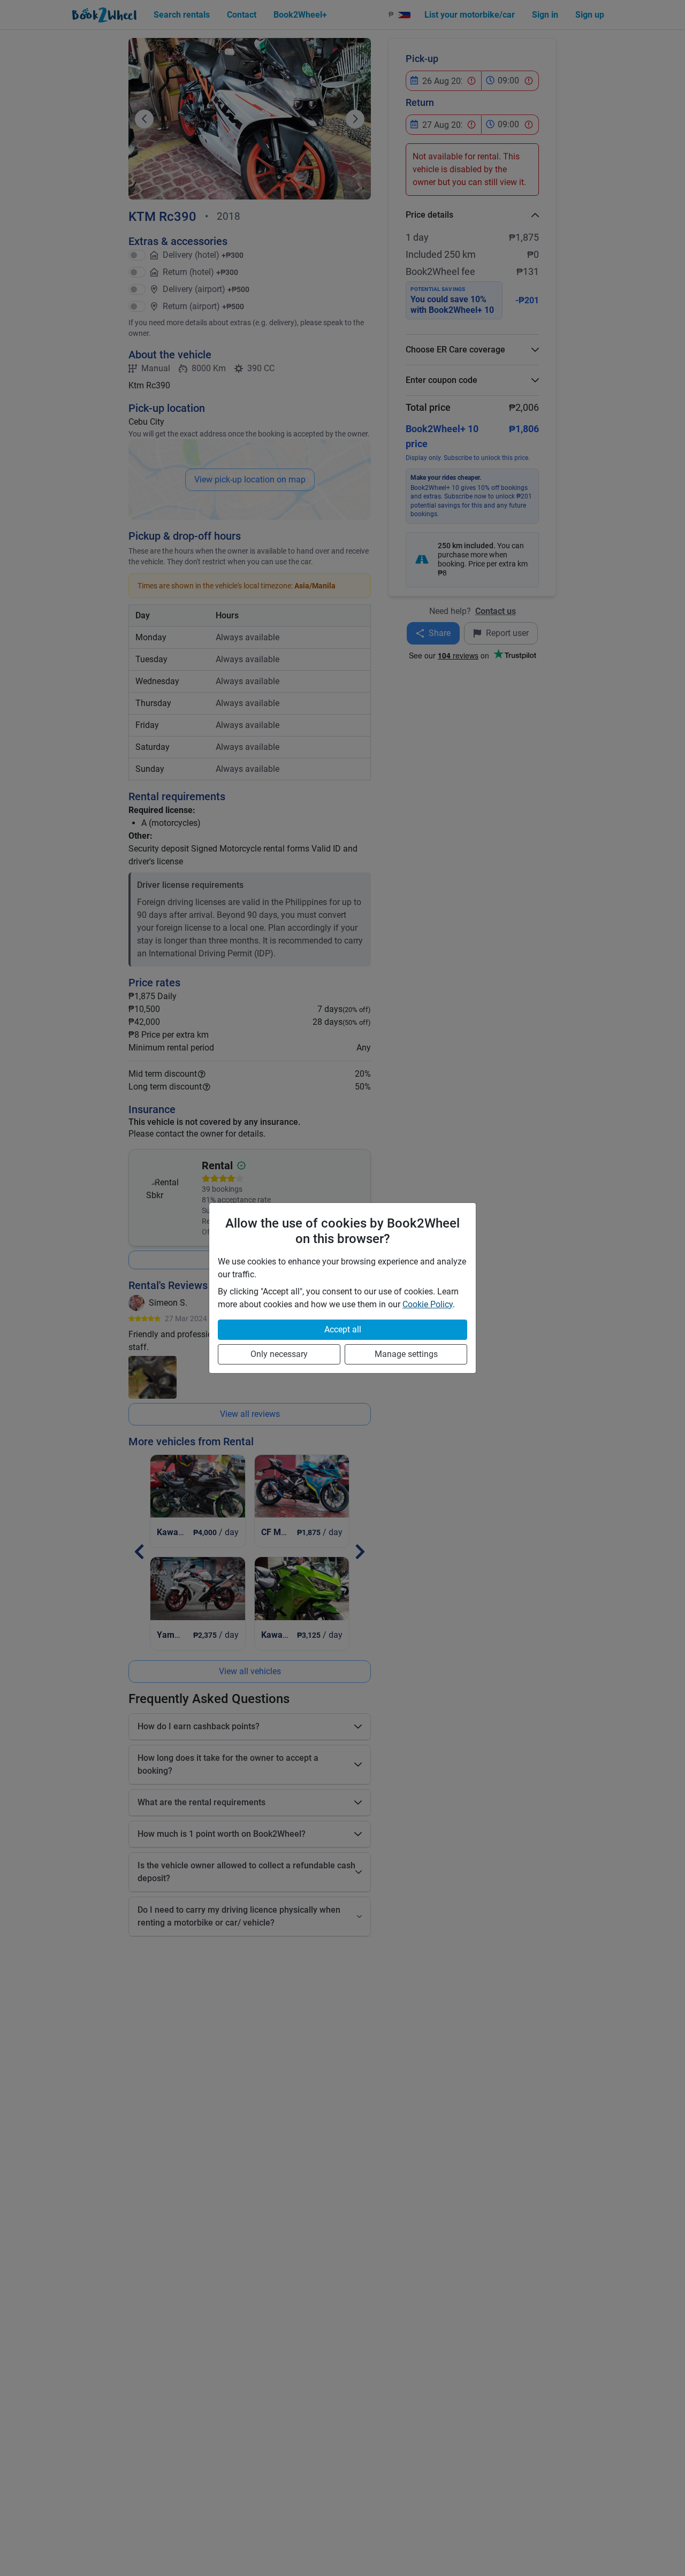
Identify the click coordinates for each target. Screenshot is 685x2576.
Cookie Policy (428, 1304)
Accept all (343, 1329)
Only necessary (279, 1354)
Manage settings (406, 1354)
